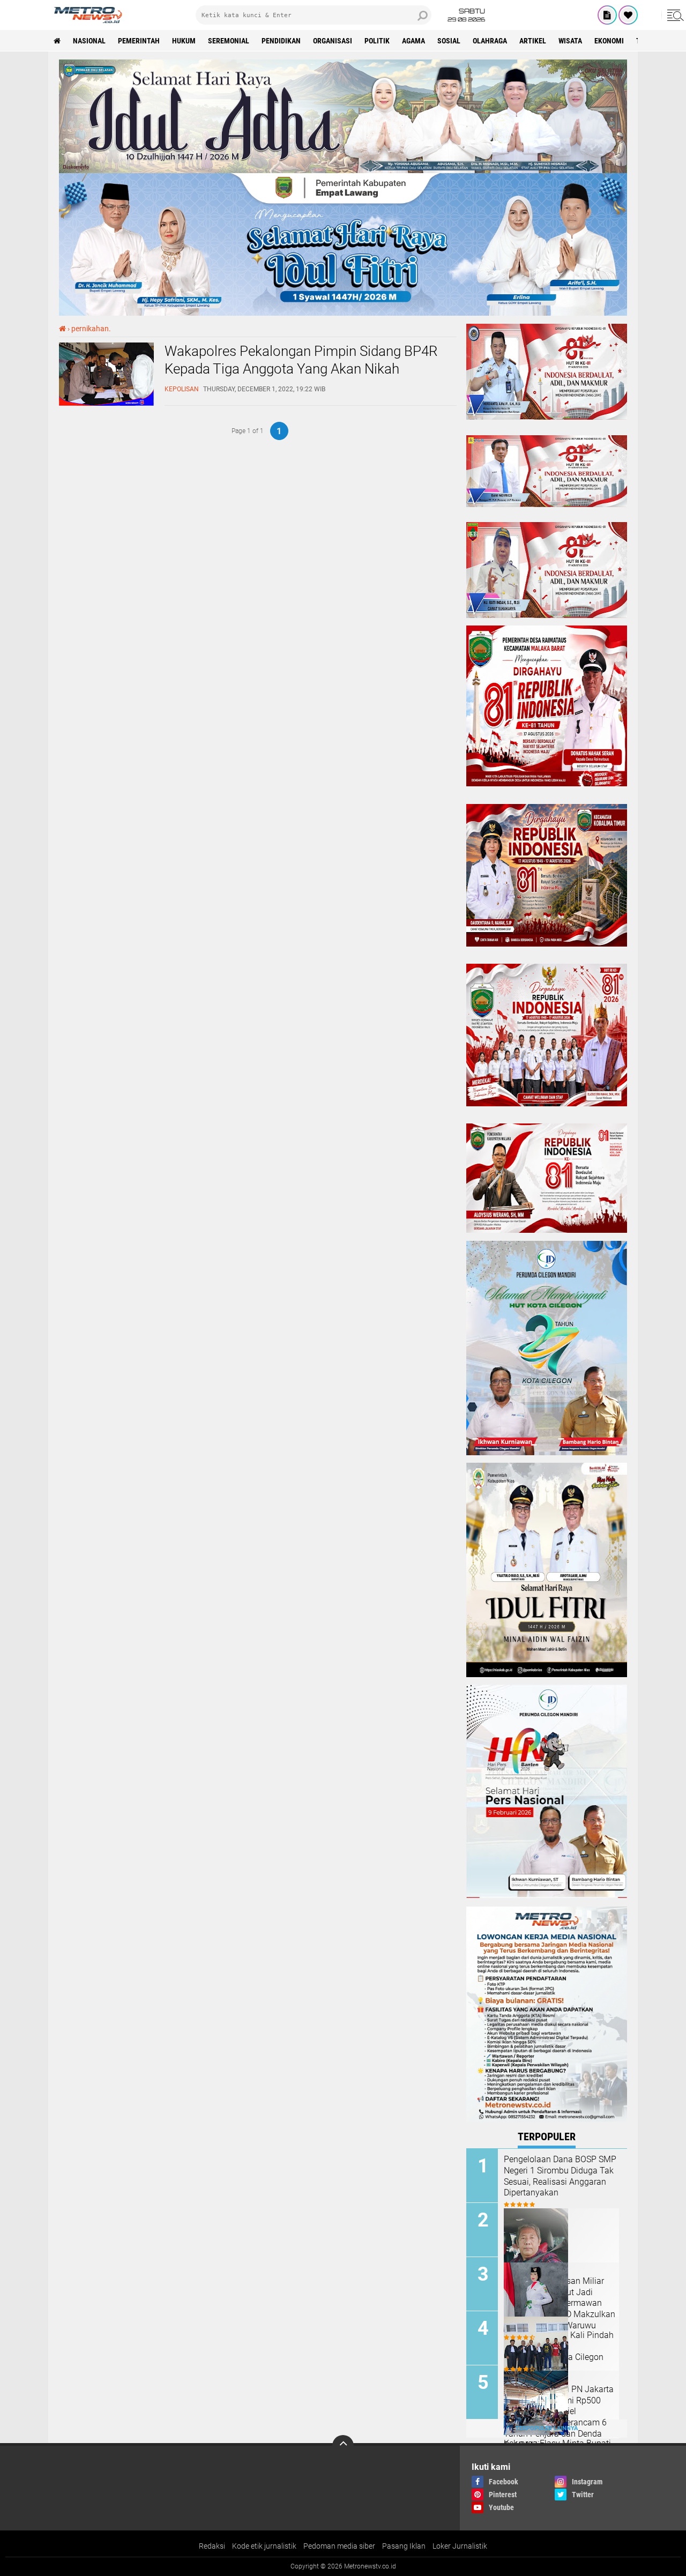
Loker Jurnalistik (460, 2546)
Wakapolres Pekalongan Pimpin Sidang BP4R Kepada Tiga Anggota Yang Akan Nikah (301, 360)
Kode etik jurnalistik (264, 2546)
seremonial (229, 41)
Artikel (533, 41)
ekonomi (609, 41)
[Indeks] (607, 15)
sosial (449, 41)
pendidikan (281, 41)
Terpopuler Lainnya (547, 2428)
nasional (89, 41)
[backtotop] (343, 2446)
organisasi (333, 41)
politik (377, 41)
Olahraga (490, 41)
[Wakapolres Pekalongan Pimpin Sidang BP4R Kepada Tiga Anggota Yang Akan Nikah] (106, 403)
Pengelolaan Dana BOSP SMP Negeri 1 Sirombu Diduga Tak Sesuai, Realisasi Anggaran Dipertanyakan (560, 2176)
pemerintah (139, 41)
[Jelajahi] (674, 15)
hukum (184, 41)
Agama (413, 41)
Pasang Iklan (404, 2546)
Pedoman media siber (339, 2546)
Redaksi (212, 2546)
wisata (570, 41)
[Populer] (628, 15)
